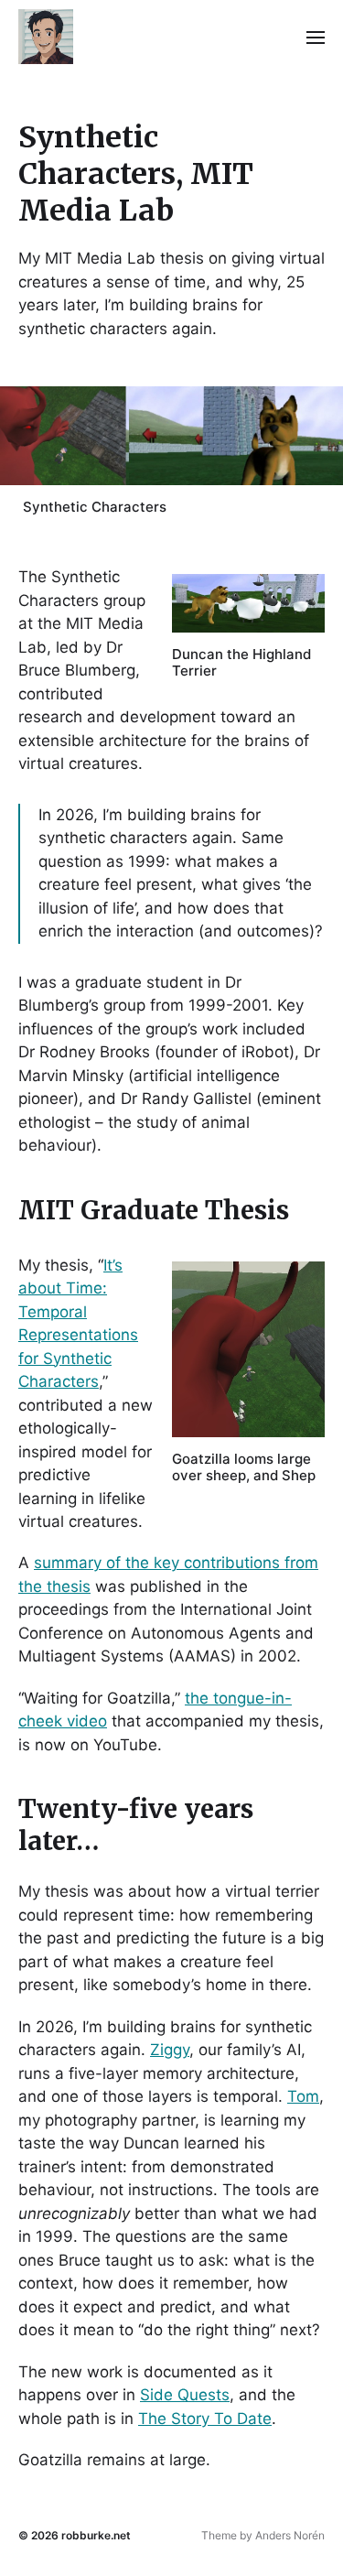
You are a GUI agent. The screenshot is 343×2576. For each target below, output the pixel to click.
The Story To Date (205, 2419)
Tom (303, 2096)
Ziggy (170, 2050)
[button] (316, 37)
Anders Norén (290, 2535)
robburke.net (96, 2535)
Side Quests (185, 2395)
